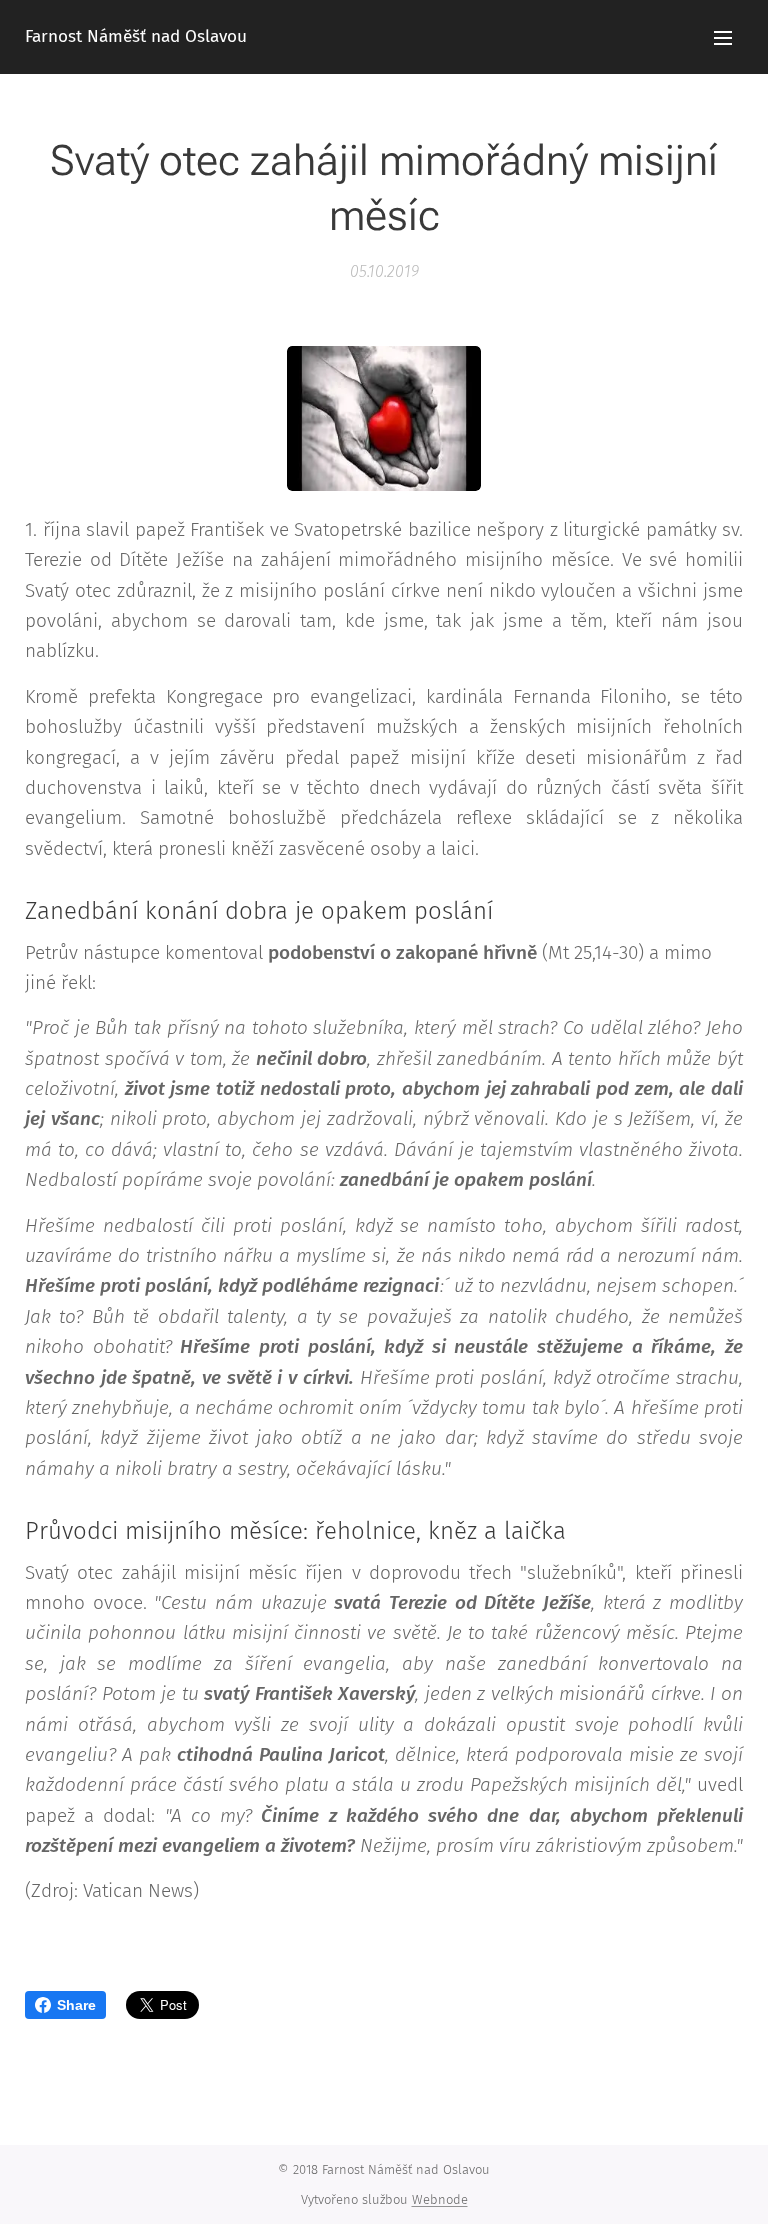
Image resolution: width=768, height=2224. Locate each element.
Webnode (440, 2199)
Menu (723, 37)
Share (76, 2005)
